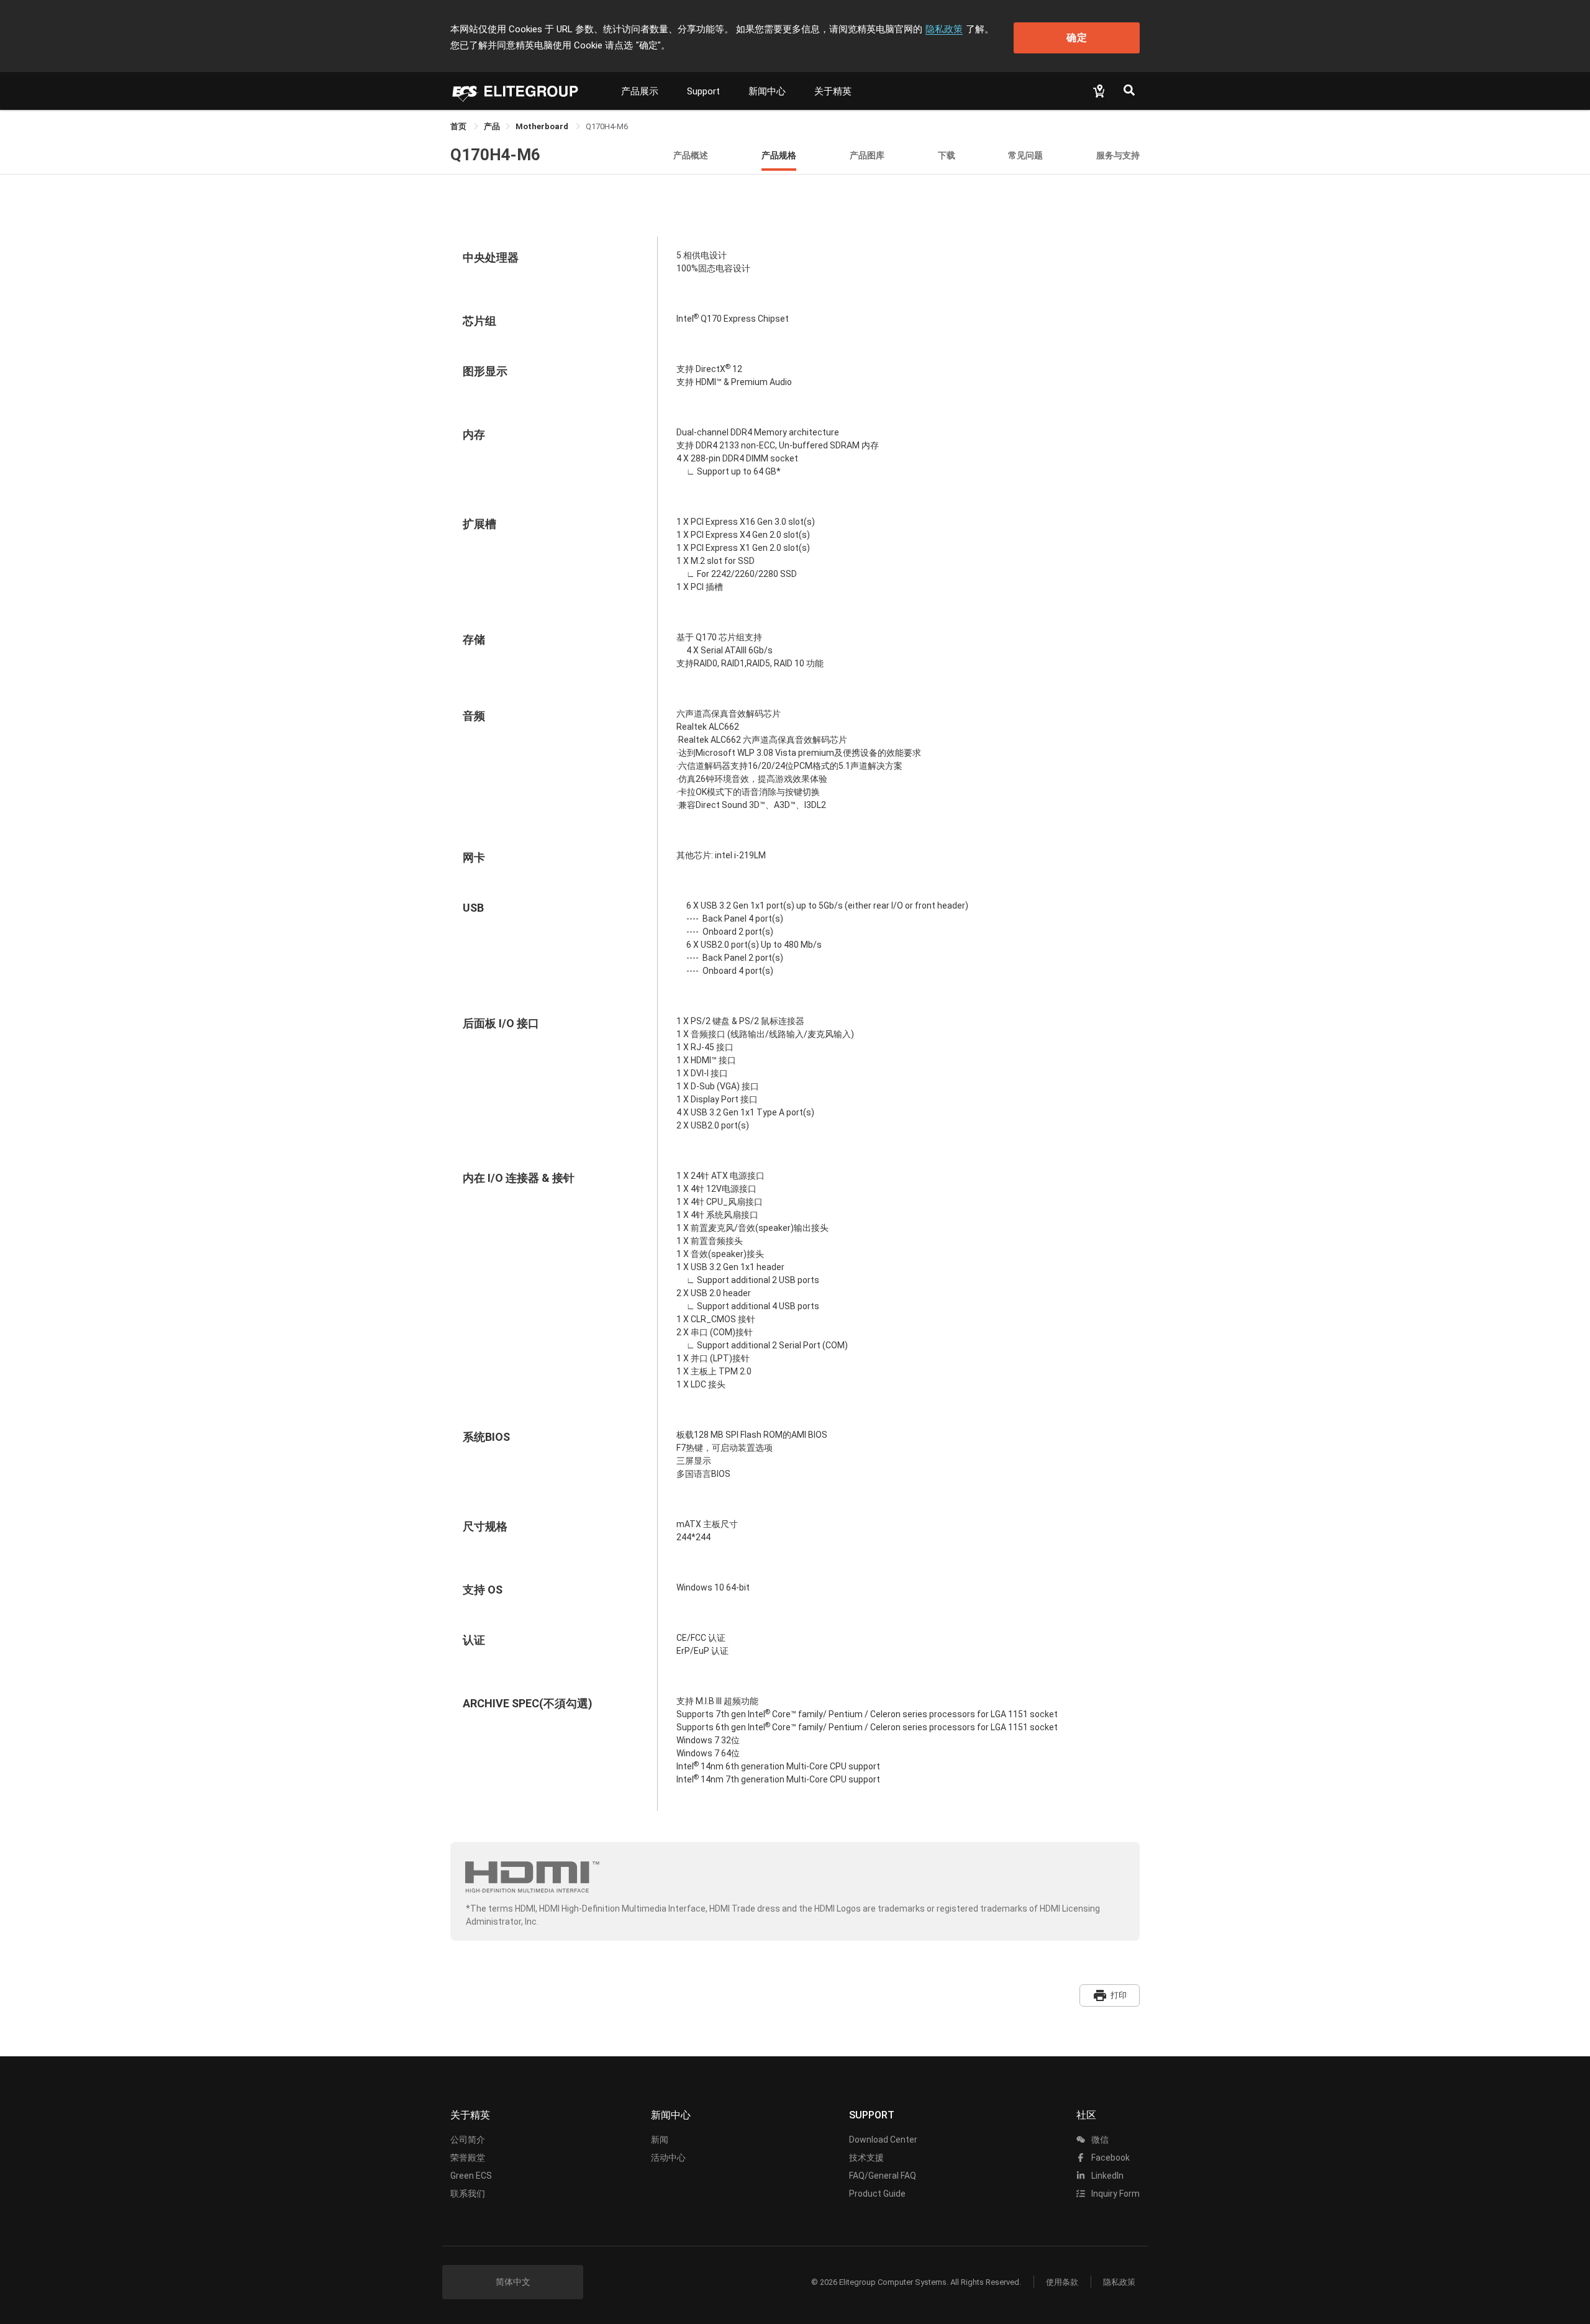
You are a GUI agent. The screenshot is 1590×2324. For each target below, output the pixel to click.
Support (703, 91)
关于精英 (833, 91)
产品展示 (640, 91)
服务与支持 (1118, 155)
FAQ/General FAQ (883, 2176)
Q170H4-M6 (495, 155)
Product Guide (877, 2194)
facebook (1110, 2158)
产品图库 (867, 155)
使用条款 (1062, 2282)
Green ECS (471, 2176)
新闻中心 (767, 91)
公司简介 (468, 2140)
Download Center (883, 2140)
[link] (492, 126)
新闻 (660, 2140)
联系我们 (468, 2194)
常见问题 (1025, 155)
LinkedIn (1106, 2176)
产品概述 (691, 155)
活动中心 (668, 2158)
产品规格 (779, 155)
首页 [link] (459, 126)
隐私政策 (944, 29)
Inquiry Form (1115, 2194)
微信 (1099, 2140)
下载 (947, 155)
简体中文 (513, 2282)
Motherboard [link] (543, 126)
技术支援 (866, 2158)
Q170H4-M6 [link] (607, 126)
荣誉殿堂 (468, 2158)
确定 (1077, 38)
